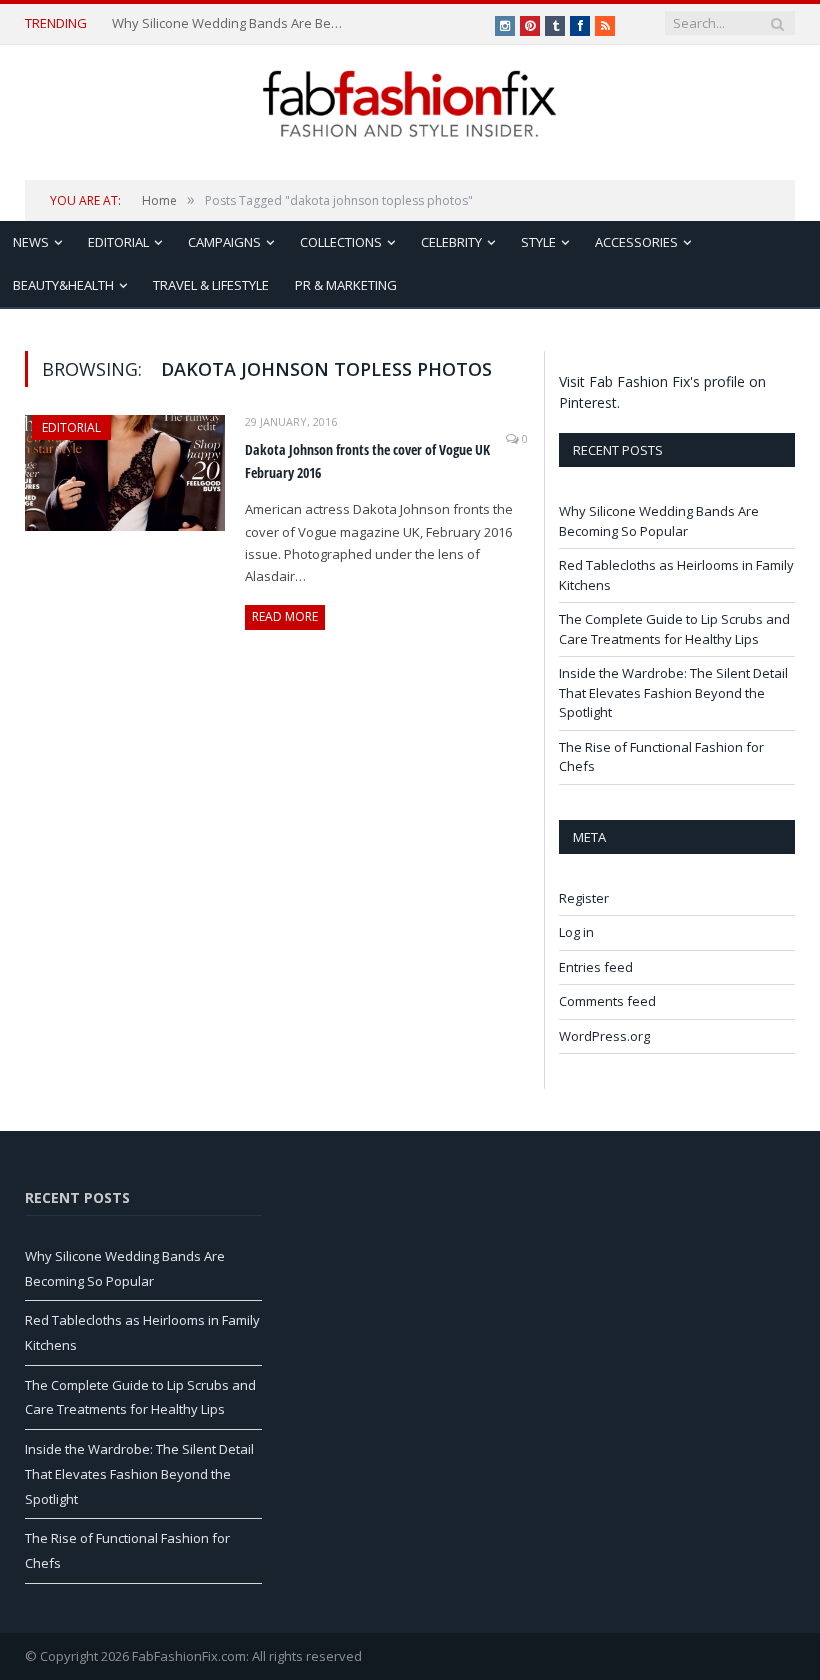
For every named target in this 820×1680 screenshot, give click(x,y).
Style (538, 242)
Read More (285, 616)
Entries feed (596, 967)
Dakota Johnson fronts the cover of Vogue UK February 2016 (367, 461)
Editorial (118, 242)
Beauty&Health (63, 285)
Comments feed (607, 1001)
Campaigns (224, 242)
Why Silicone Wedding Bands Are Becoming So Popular (229, 23)
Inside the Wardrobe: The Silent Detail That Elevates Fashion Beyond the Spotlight (673, 692)
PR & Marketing (346, 285)
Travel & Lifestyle (211, 285)
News (31, 242)
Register (584, 898)
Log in (576, 932)
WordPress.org (604, 1036)
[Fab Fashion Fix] (410, 104)
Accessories (636, 242)
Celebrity (451, 242)
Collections (341, 242)
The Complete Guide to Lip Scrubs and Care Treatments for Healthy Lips (674, 629)
